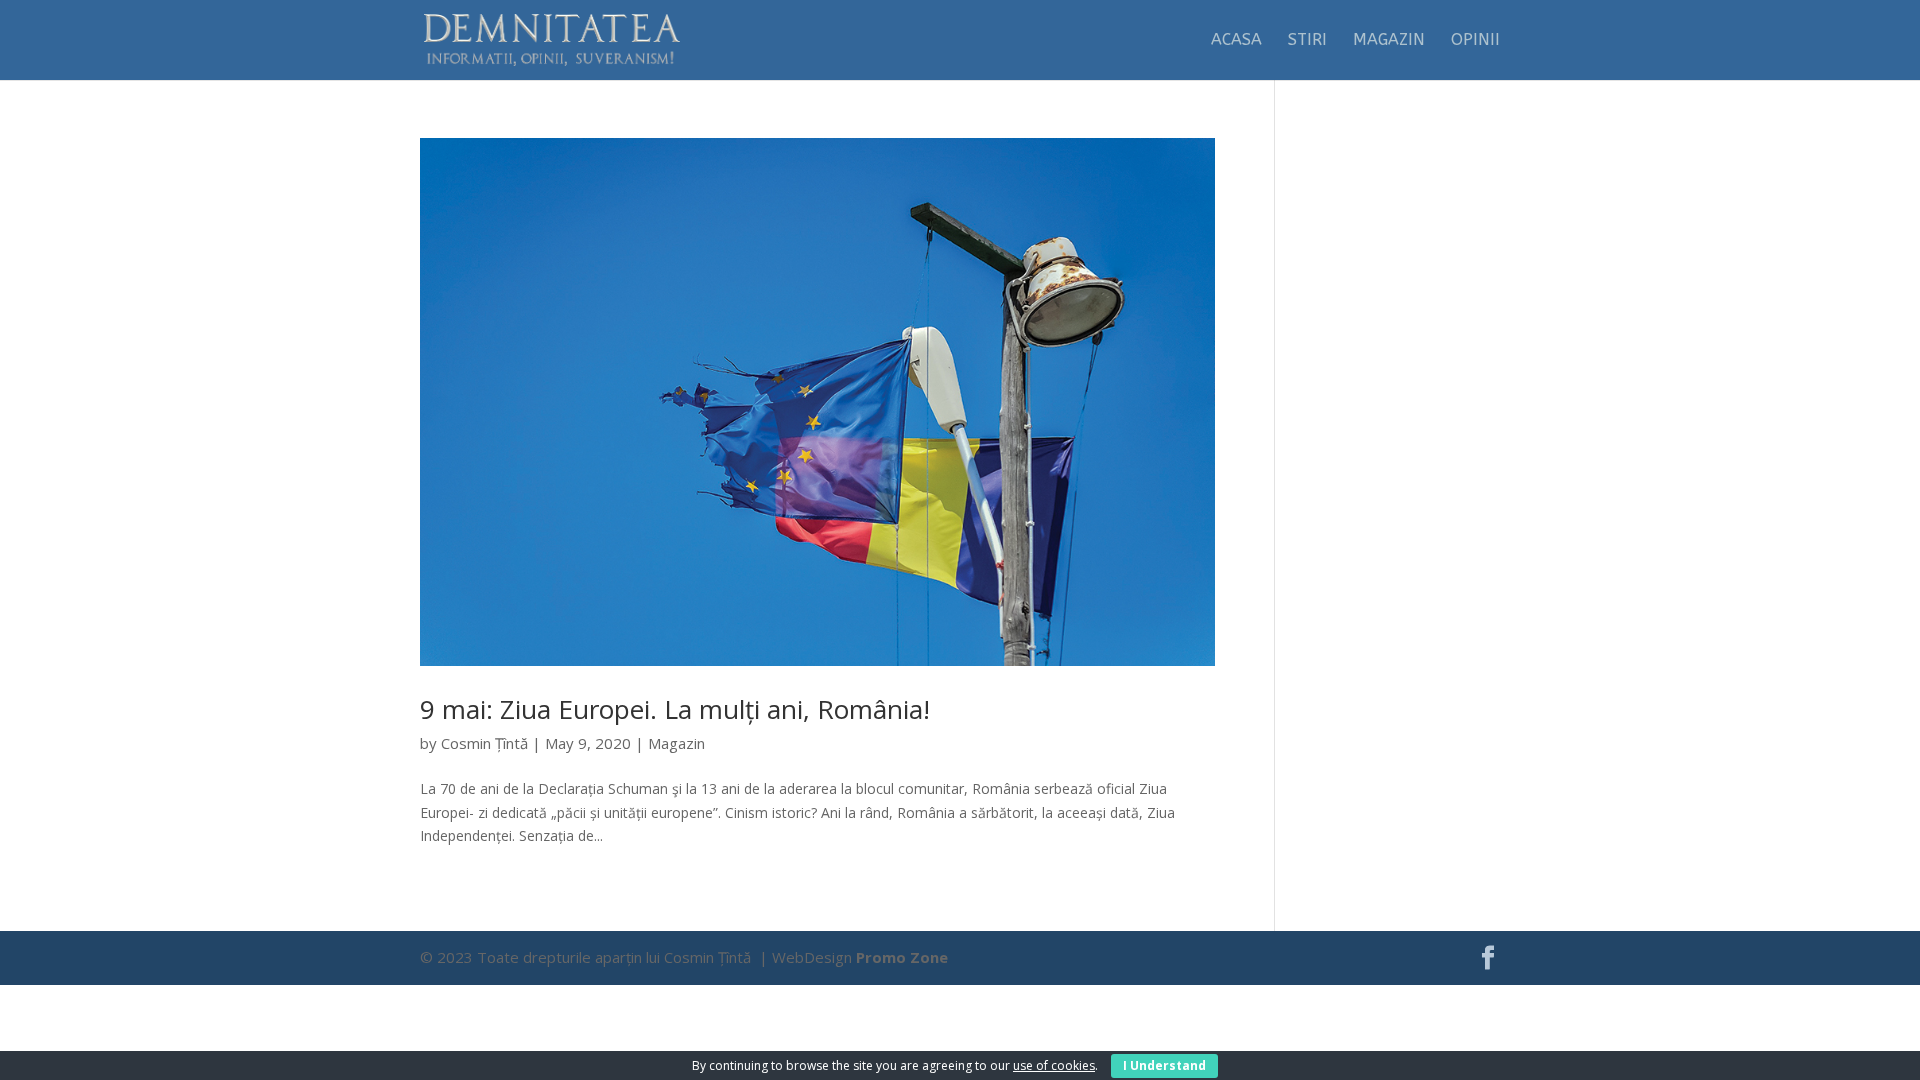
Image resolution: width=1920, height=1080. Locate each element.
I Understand (1164, 1065)
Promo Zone (902, 957)
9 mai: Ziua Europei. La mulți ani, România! (675, 709)
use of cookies (1054, 1065)
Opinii (1475, 41)
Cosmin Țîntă (484, 743)
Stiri (1307, 41)
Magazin (1389, 41)
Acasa (1236, 41)
